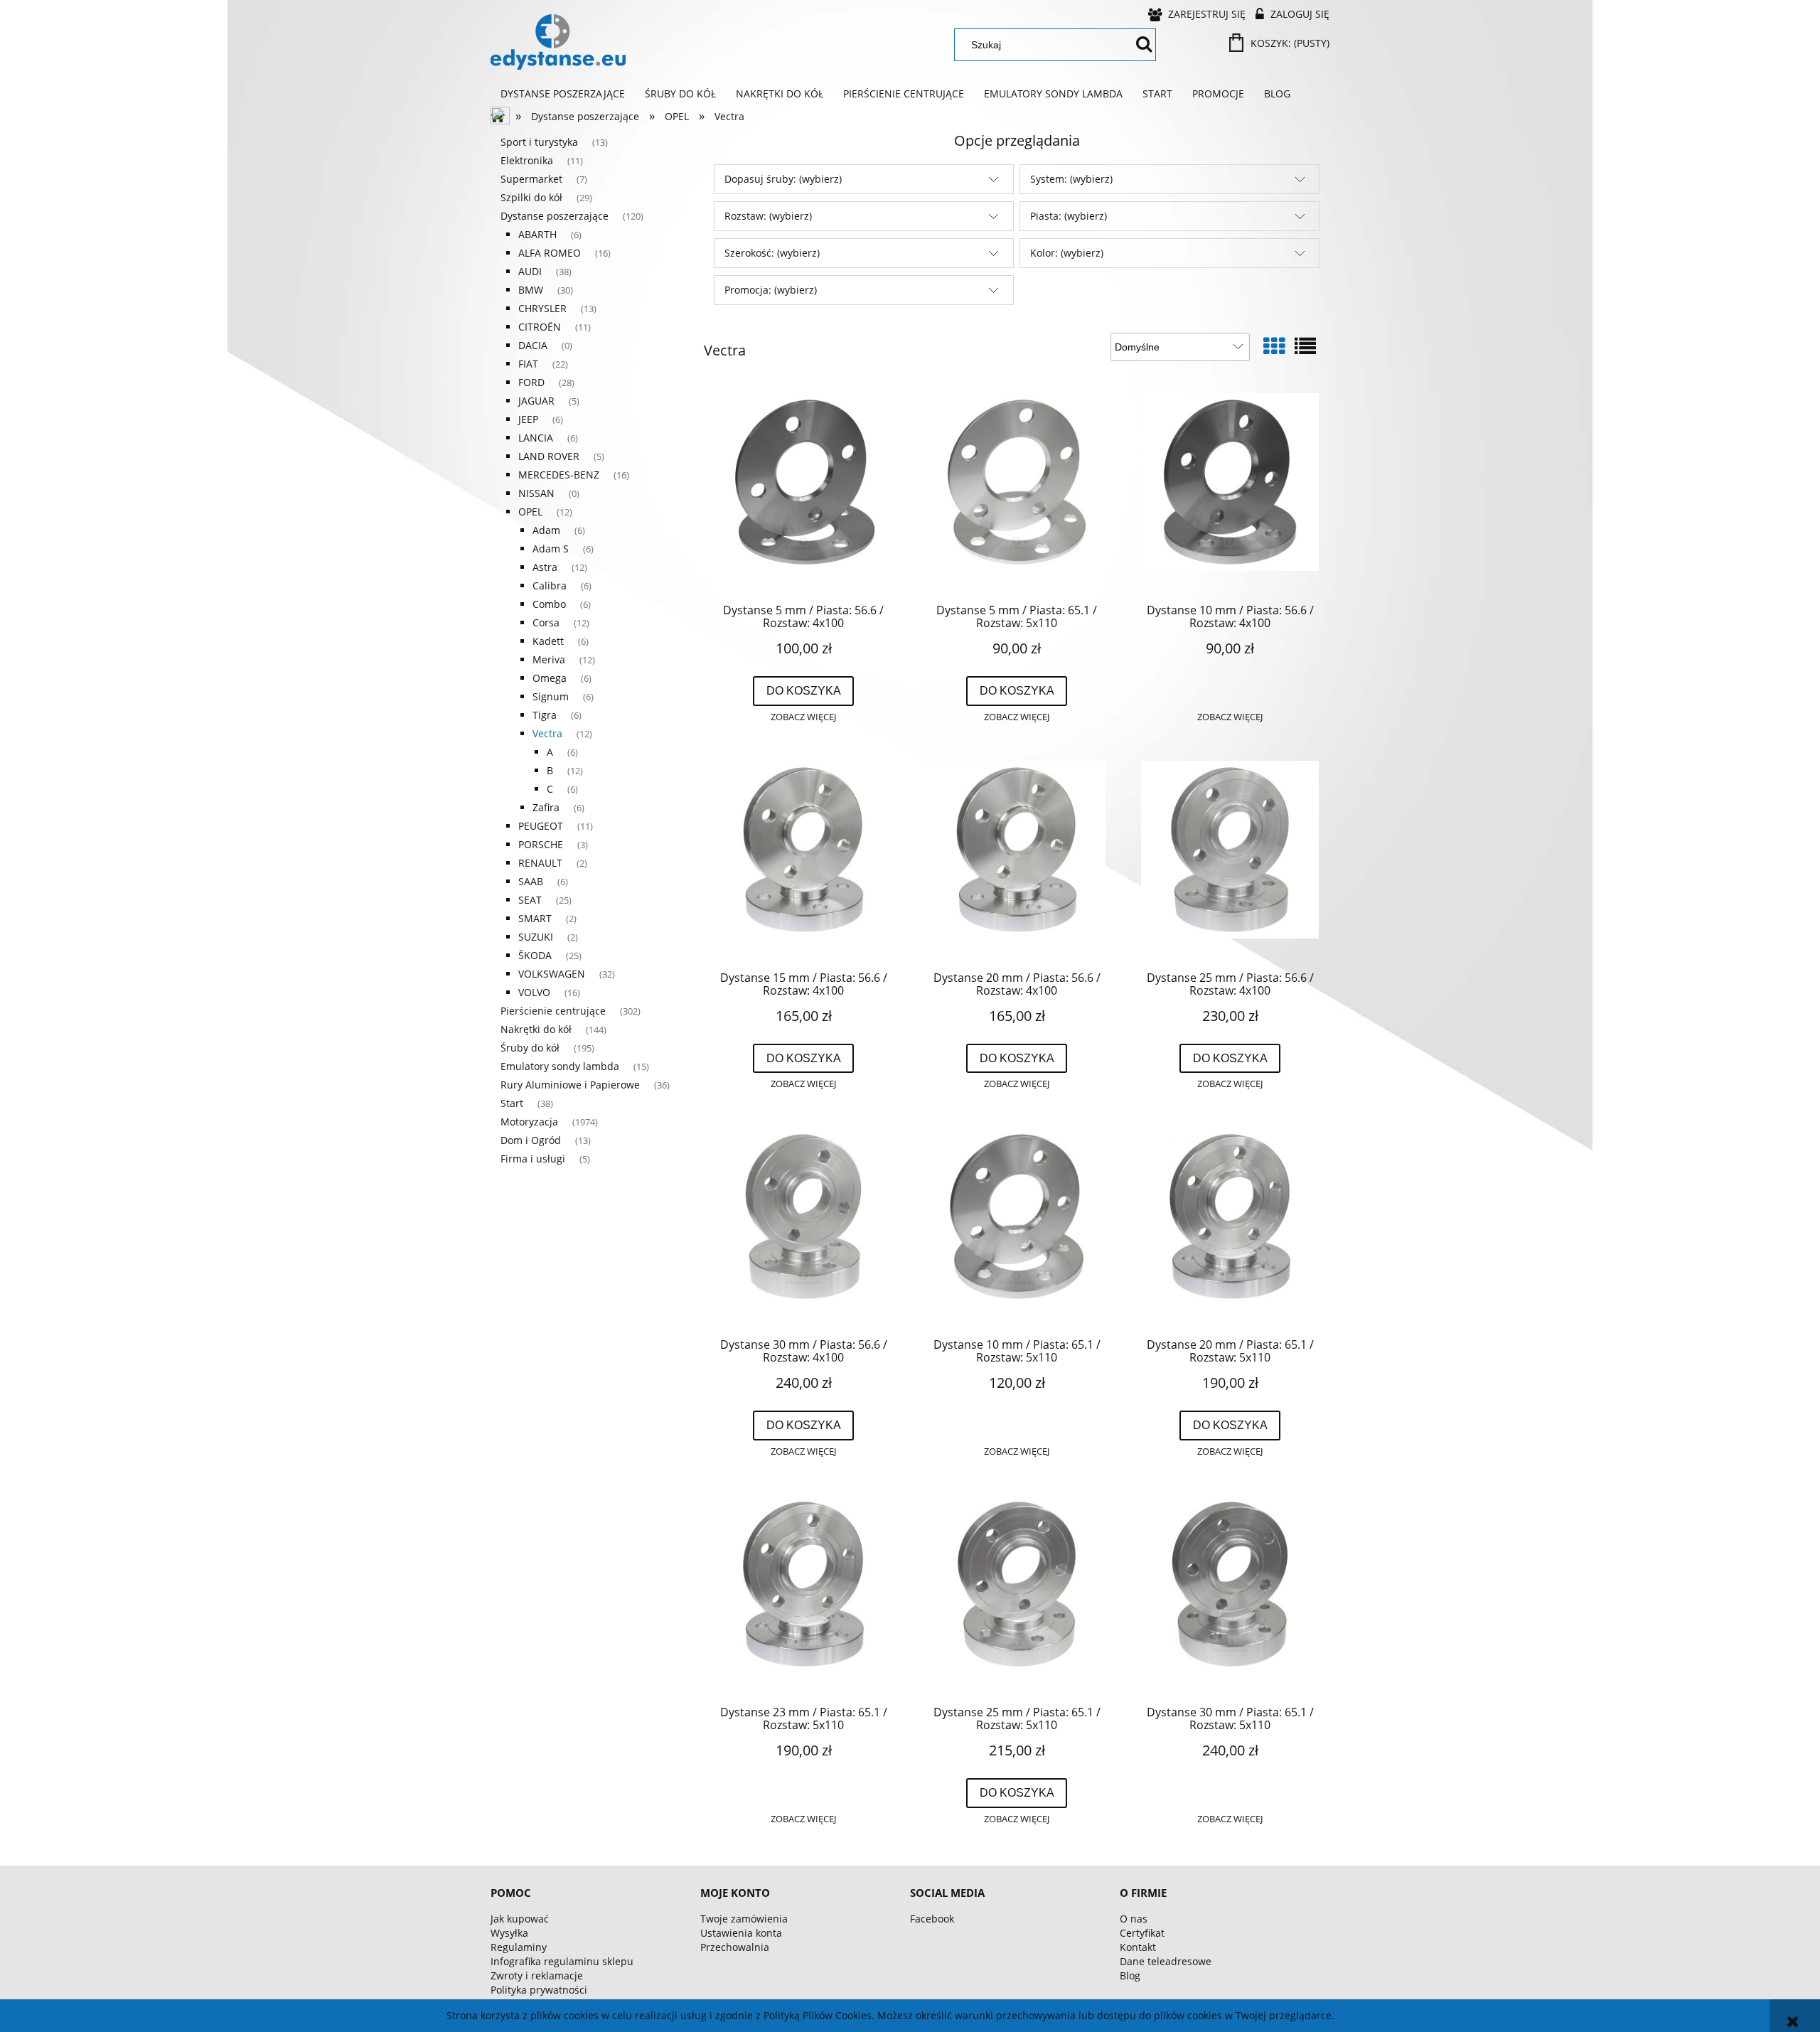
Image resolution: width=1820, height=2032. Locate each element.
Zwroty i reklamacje (537, 1975)
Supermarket (531, 179)
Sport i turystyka (539, 142)
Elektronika (527, 160)
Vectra (547, 733)
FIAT (528, 364)
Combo (549, 604)
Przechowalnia (735, 1947)
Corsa (546, 622)
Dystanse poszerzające (555, 216)
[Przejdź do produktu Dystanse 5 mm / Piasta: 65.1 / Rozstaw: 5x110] (1017, 493)
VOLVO (534, 992)
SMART (535, 918)
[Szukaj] (1144, 45)
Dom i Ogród (531, 1140)
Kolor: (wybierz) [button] (1067, 253)
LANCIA (536, 438)
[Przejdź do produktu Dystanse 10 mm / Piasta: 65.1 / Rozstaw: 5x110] (1017, 1227)
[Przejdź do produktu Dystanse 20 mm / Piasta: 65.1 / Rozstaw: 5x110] (1230, 1227)
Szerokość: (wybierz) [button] (772, 253)
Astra (545, 567)
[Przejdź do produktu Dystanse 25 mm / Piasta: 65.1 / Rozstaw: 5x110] (1017, 1595)
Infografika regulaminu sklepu (562, 1961)
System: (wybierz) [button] (1071, 179)
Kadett (548, 641)
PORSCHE (541, 844)
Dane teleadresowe (1166, 1961)
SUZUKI (536, 937)
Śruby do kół (530, 1048)
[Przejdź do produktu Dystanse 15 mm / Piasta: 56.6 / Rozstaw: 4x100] (803, 860)
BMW (531, 290)
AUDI (530, 271)
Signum (551, 696)
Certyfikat (1142, 1933)
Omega (550, 678)
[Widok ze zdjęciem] (1274, 346)
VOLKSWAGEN (552, 974)
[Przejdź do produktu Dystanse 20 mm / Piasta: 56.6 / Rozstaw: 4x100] (1017, 860)
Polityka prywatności (539, 1990)
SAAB (531, 881)
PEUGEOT (541, 826)
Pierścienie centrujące (553, 1011)
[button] (803, 717)
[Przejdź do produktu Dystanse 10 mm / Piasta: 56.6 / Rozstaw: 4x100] (1230, 493)
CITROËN (540, 327)
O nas (1134, 1919)
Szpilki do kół (531, 197)
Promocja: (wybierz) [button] (771, 290)
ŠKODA (535, 955)
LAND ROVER (549, 456)
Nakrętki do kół (536, 1029)
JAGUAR (536, 401)
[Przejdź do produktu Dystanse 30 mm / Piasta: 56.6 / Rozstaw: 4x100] (803, 1227)
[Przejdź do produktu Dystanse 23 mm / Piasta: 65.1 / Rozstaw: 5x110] (803, 1595)
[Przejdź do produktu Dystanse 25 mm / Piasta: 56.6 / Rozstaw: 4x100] (1230, 860)
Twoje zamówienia (744, 1919)
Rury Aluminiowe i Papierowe (570, 1085)
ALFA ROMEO (550, 253)
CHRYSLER (542, 308)
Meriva (549, 659)
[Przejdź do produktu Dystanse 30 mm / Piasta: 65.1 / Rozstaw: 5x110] (1230, 1595)
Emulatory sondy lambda (560, 1066)
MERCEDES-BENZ (559, 475)
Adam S (551, 549)
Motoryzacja (529, 1122)
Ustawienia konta (741, 1933)
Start (512, 1103)
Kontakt (1138, 1947)
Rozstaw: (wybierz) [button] (768, 216)
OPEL (530, 512)
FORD (531, 382)
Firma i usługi (533, 1159)
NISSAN (536, 493)
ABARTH (537, 234)
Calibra (550, 585)
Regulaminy (519, 1947)
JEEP (528, 419)
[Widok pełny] (1305, 346)
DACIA (533, 345)
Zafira (546, 807)
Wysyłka (509, 1933)
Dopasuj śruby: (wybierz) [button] (783, 179)
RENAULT (540, 863)
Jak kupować (520, 1919)
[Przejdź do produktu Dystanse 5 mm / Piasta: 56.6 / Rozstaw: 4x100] (803, 493)
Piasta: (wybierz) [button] (1069, 216)
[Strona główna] (558, 42)
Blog (1130, 1975)
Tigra (545, 715)
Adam (546, 530)
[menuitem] (563, 94)
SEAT (530, 900)
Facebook (932, 1919)
